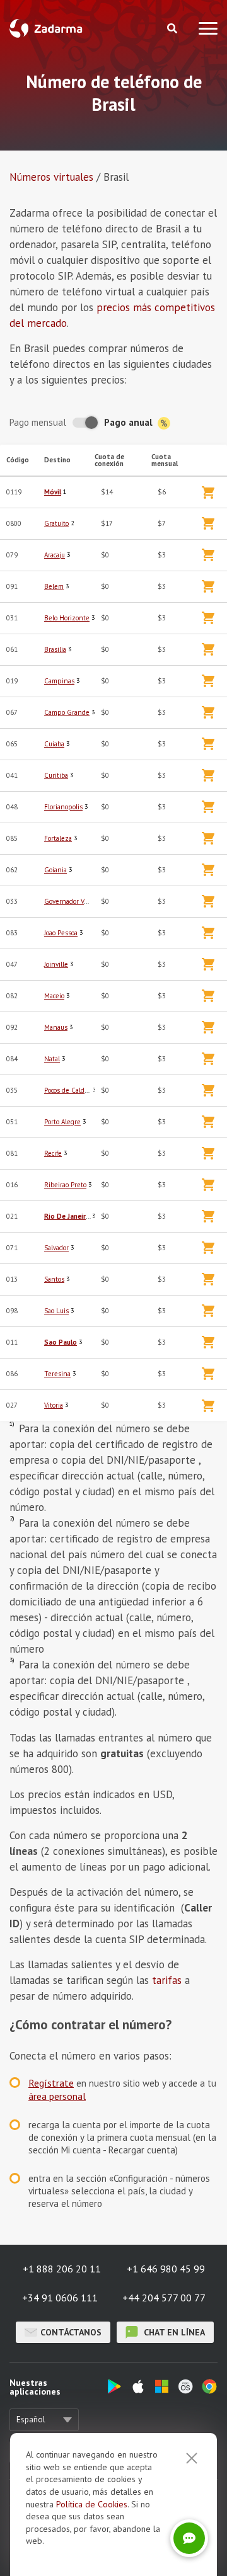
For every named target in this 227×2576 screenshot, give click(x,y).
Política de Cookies (92, 2504)
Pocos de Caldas (67, 1090)
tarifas (167, 1980)
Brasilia (55, 649)
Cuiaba (54, 744)
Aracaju (55, 555)
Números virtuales (51, 177)
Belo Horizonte (67, 618)
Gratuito (56, 523)
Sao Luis (56, 1311)
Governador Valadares (76, 901)
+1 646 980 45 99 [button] (166, 2269)
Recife (53, 1153)
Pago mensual (38, 422)
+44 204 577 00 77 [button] (164, 2298)
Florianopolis (63, 807)
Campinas (59, 681)
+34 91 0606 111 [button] (60, 2298)
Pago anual (130, 422)
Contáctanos (71, 2332)
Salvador (56, 1248)
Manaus (56, 1027)
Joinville (56, 964)
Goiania (55, 870)
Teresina (57, 1374)
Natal (52, 1059)
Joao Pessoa (61, 933)
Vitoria (54, 1405)
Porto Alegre (62, 1122)
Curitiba (56, 775)
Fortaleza (58, 838)
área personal (57, 2096)
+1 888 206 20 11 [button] (62, 2269)
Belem (54, 586)
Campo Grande (67, 712)
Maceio (54, 996)
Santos (54, 1279)
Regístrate (51, 2083)
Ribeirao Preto (65, 1185)
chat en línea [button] (173, 2332)
